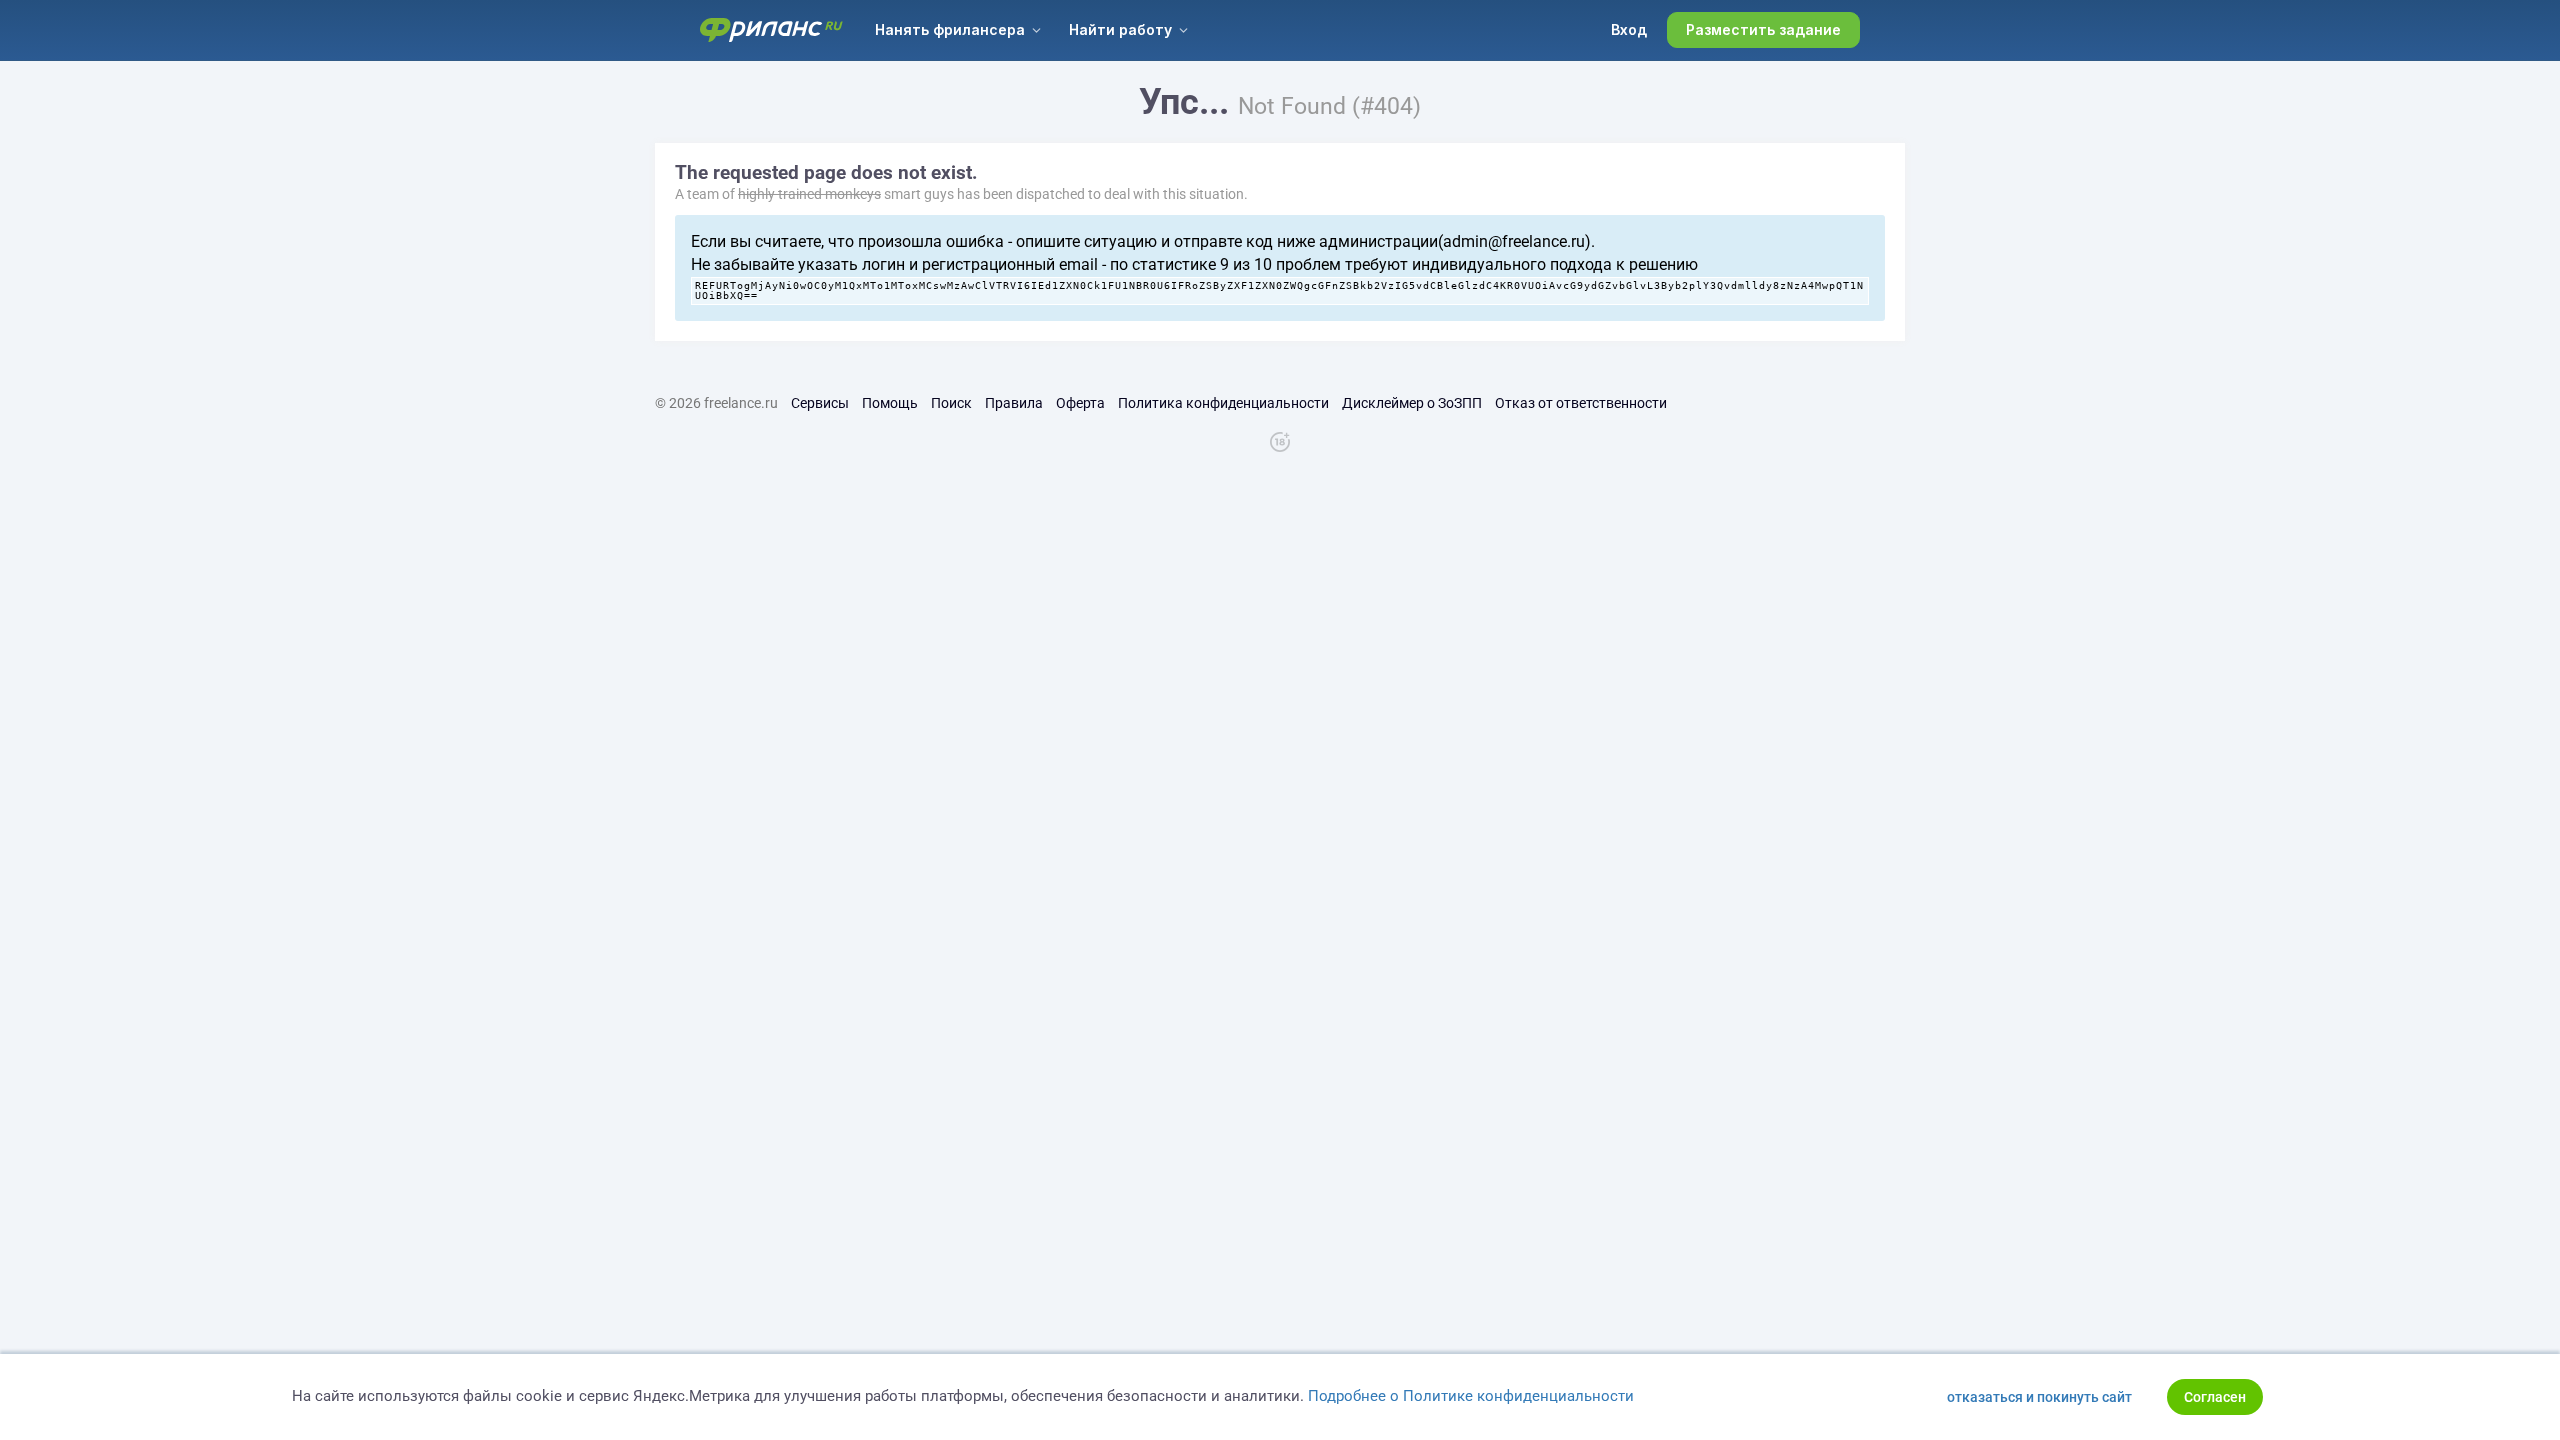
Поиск (951, 403)
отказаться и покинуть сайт (2039, 1397)
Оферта (1080, 403)
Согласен (2215, 1397)
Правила (1014, 403)
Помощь (890, 403)
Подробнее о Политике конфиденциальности (1471, 1396)
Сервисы (820, 403)
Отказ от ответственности (1581, 403)
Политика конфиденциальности (1223, 403)
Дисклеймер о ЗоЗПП (1412, 403)
